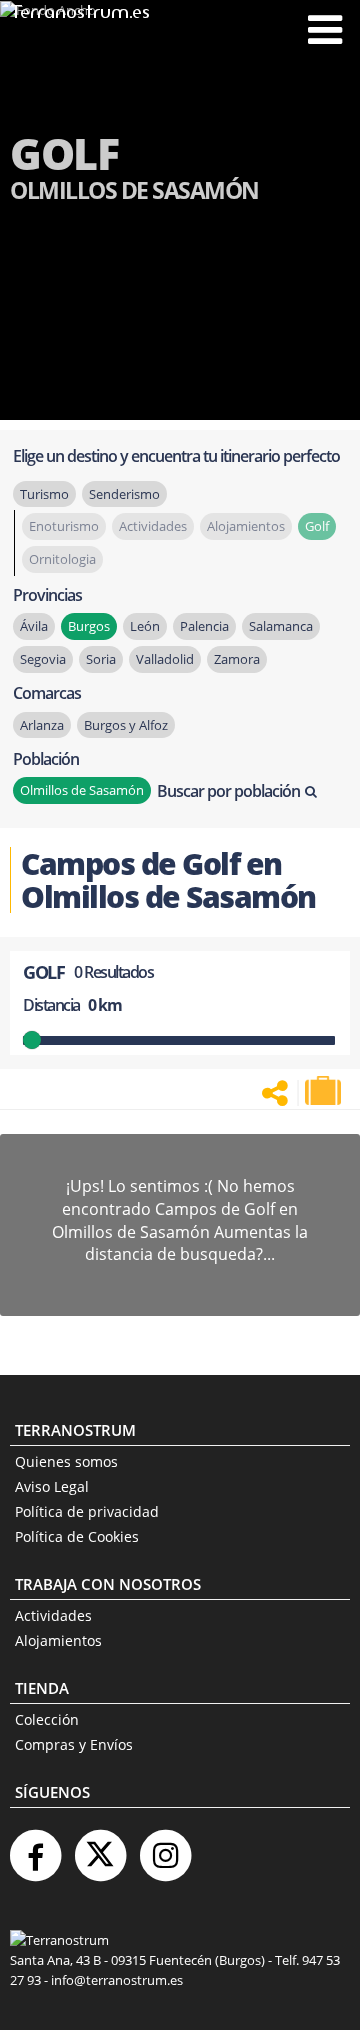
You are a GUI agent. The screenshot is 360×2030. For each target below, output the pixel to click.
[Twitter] (100, 1847)
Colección (47, 1719)
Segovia (43, 659)
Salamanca (281, 626)
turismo (44, 494)
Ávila (34, 626)
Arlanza (42, 725)
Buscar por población (228, 791)
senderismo (124, 494)
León (145, 626)
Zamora (237, 659)
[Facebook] (35, 1847)
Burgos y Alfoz (126, 725)
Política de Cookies (77, 1536)
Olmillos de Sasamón (82, 790)
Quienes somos (66, 1461)
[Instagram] (165, 1847)
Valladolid (165, 659)
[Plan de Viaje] (325, 1091)
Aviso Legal (52, 1486)
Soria (101, 659)
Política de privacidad (87, 1511)
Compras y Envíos (74, 1744)
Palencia (204, 626)
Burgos (89, 626)
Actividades (53, 1615)
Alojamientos (58, 1640)
